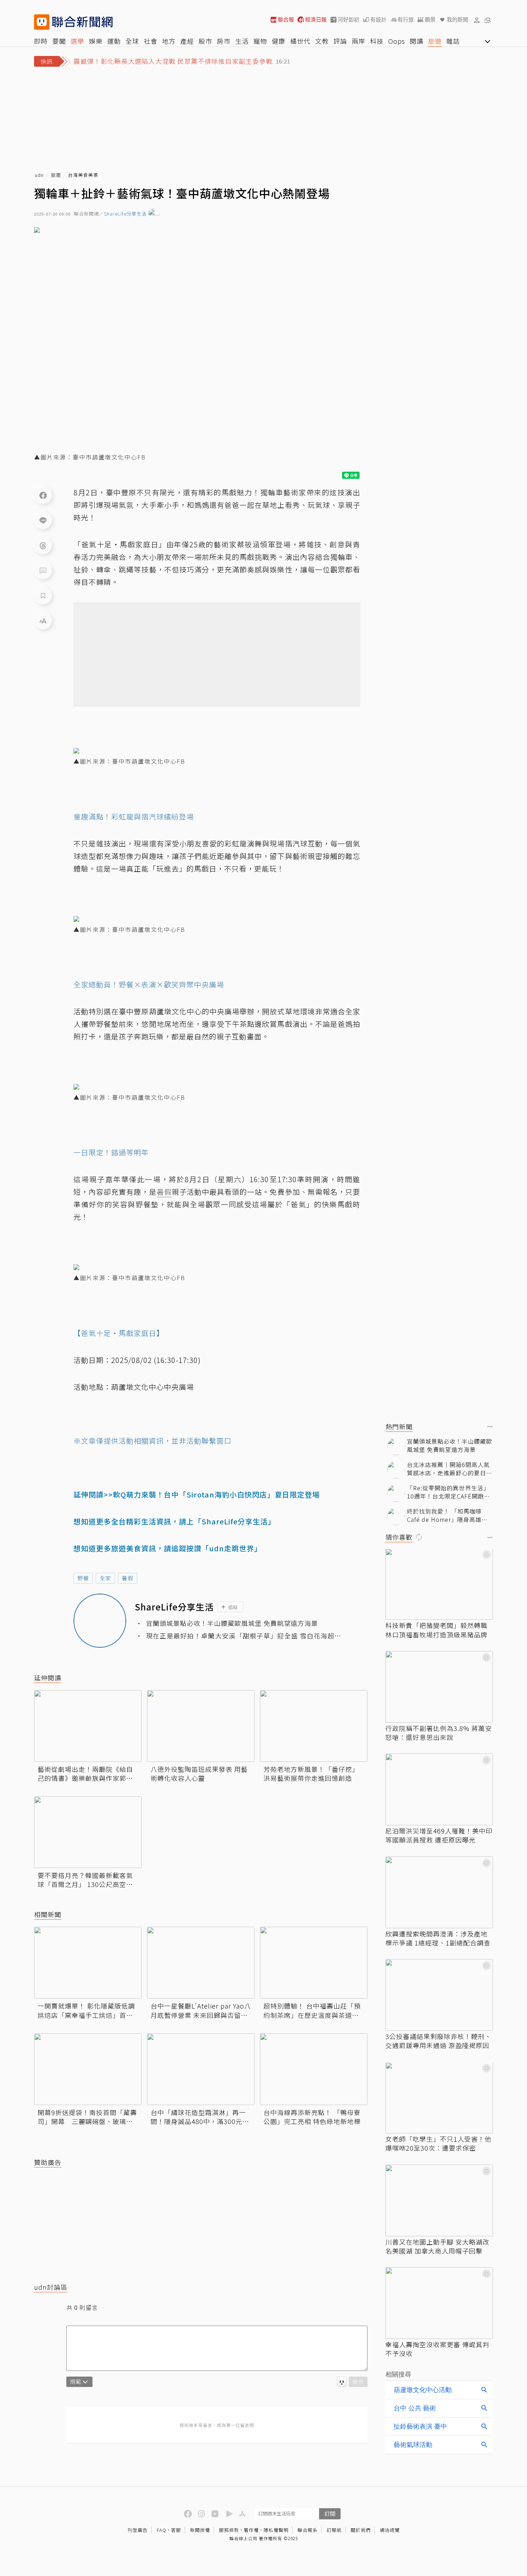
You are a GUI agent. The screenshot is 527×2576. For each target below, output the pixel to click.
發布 (358, 2381)
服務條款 (229, 2530)
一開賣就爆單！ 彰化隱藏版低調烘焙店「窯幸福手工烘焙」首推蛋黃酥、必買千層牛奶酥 (86, 2010)
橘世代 (300, 41)
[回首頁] (82, 22)
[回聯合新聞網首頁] (42, 22)
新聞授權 (200, 2530)
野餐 (83, 1578)
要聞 (59, 41)
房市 (224, 41)
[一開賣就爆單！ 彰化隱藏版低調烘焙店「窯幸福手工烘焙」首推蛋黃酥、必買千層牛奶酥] (88, 1963)
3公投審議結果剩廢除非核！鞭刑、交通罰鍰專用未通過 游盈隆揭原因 (438, 2041)
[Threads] (43, 545)
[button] (477, 20)
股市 (205, 41)
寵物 (260, 41)
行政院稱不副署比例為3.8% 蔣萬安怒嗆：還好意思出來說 (439, 1733)
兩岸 (359, 41)
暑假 (128, 1578)
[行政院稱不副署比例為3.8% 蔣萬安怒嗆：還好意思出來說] (439, 1687)
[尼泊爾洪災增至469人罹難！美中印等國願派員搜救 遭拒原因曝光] (439, 1789)
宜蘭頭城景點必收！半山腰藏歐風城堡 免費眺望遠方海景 (232, 1623)
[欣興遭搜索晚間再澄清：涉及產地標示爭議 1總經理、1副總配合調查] (439, 1892)
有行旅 (406, 20)
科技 (377, 41)
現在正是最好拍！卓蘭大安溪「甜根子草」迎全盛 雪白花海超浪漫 (244, 1636)
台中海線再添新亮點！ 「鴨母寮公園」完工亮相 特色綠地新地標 (312, 2117)
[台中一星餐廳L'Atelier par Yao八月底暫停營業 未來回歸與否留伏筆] (201, 1963)
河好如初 (348, 20)
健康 (279, 41)
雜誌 (453, 41)
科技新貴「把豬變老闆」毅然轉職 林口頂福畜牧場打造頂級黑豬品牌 (436, 1630)
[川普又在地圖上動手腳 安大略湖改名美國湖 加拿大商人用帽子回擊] (439, 2200)
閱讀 (417, 41)
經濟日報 (316, 20)
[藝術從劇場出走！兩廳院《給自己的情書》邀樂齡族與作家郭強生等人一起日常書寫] (88, 1726)
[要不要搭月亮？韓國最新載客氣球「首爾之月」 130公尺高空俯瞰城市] (88, 1832)
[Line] (43, 520)
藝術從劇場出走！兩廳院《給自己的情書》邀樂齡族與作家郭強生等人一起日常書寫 (85, 1774)
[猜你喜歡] (490, 1538)
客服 (176, 2530)
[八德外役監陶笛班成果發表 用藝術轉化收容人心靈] (201, 1726)
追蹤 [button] (233, 1607)
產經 (187, 41)
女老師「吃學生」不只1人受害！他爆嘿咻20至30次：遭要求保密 (438, 2144)
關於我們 (361, 2530)
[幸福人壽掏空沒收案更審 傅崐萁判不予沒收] (439, 2303)
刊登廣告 (138, 2530)
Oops (397, 41)
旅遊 (435, 41)
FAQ (162, 2530)
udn (39, 175)
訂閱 (330, 2513)
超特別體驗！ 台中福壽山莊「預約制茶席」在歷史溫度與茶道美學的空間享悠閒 (312, 2010)
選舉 (77, 41)
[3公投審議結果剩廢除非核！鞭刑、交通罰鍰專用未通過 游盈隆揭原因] (439, 1995)
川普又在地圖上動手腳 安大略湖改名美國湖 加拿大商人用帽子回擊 (437, 2246)
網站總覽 (390, 2530)
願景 (430, 20)
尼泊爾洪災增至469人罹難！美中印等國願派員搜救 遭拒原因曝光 (439, 1835)
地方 (169, 41)
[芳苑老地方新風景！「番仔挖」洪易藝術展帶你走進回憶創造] (314, 1726)
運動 (114, 41)
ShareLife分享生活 (125, 214)
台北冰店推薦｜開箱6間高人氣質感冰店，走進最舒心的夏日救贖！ (450, 1469)
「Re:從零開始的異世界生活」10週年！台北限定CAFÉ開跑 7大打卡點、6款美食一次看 (448, 1492)
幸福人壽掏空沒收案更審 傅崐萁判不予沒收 (437, 2349)
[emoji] (342, 2382)
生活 (242, 41)
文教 (322, 41)
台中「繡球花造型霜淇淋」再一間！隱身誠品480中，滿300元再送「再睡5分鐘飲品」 (200, 2117)
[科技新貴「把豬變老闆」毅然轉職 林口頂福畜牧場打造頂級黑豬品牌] (439, 1584)
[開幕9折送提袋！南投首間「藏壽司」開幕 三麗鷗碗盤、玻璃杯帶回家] (88, 2069)
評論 (340, 41)
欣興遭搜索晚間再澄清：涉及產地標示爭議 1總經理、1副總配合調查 (438, 1938)
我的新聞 (457, 20)
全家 (105, 1578)
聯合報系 (308, 2530)
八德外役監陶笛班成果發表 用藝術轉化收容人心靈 (199, 1774)
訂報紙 (334, 2530)
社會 (151, 41)
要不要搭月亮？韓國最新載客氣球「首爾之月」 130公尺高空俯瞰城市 (85, 1880)
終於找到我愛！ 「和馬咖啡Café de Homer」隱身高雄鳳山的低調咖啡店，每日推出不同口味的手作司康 (450, 1516)
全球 (132, 41)
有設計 (378, 20)
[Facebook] (43, 495)
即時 (41, 41)
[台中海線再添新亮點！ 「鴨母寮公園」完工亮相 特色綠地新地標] (314, 2069)
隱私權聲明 (276, 2530)
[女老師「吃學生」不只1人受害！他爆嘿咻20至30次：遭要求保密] (439, 2098)
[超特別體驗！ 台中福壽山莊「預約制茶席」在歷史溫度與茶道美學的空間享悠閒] (314, 1963)
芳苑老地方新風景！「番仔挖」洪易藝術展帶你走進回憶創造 (311, 1774)
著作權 (251, 2530)
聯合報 (286, 20)
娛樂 (96, 41)
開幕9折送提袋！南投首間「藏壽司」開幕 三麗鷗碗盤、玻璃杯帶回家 (87, 2117)
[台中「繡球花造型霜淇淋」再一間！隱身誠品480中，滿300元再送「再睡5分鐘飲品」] (201, 2069)
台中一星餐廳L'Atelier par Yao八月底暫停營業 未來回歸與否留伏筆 (201, 2010)
